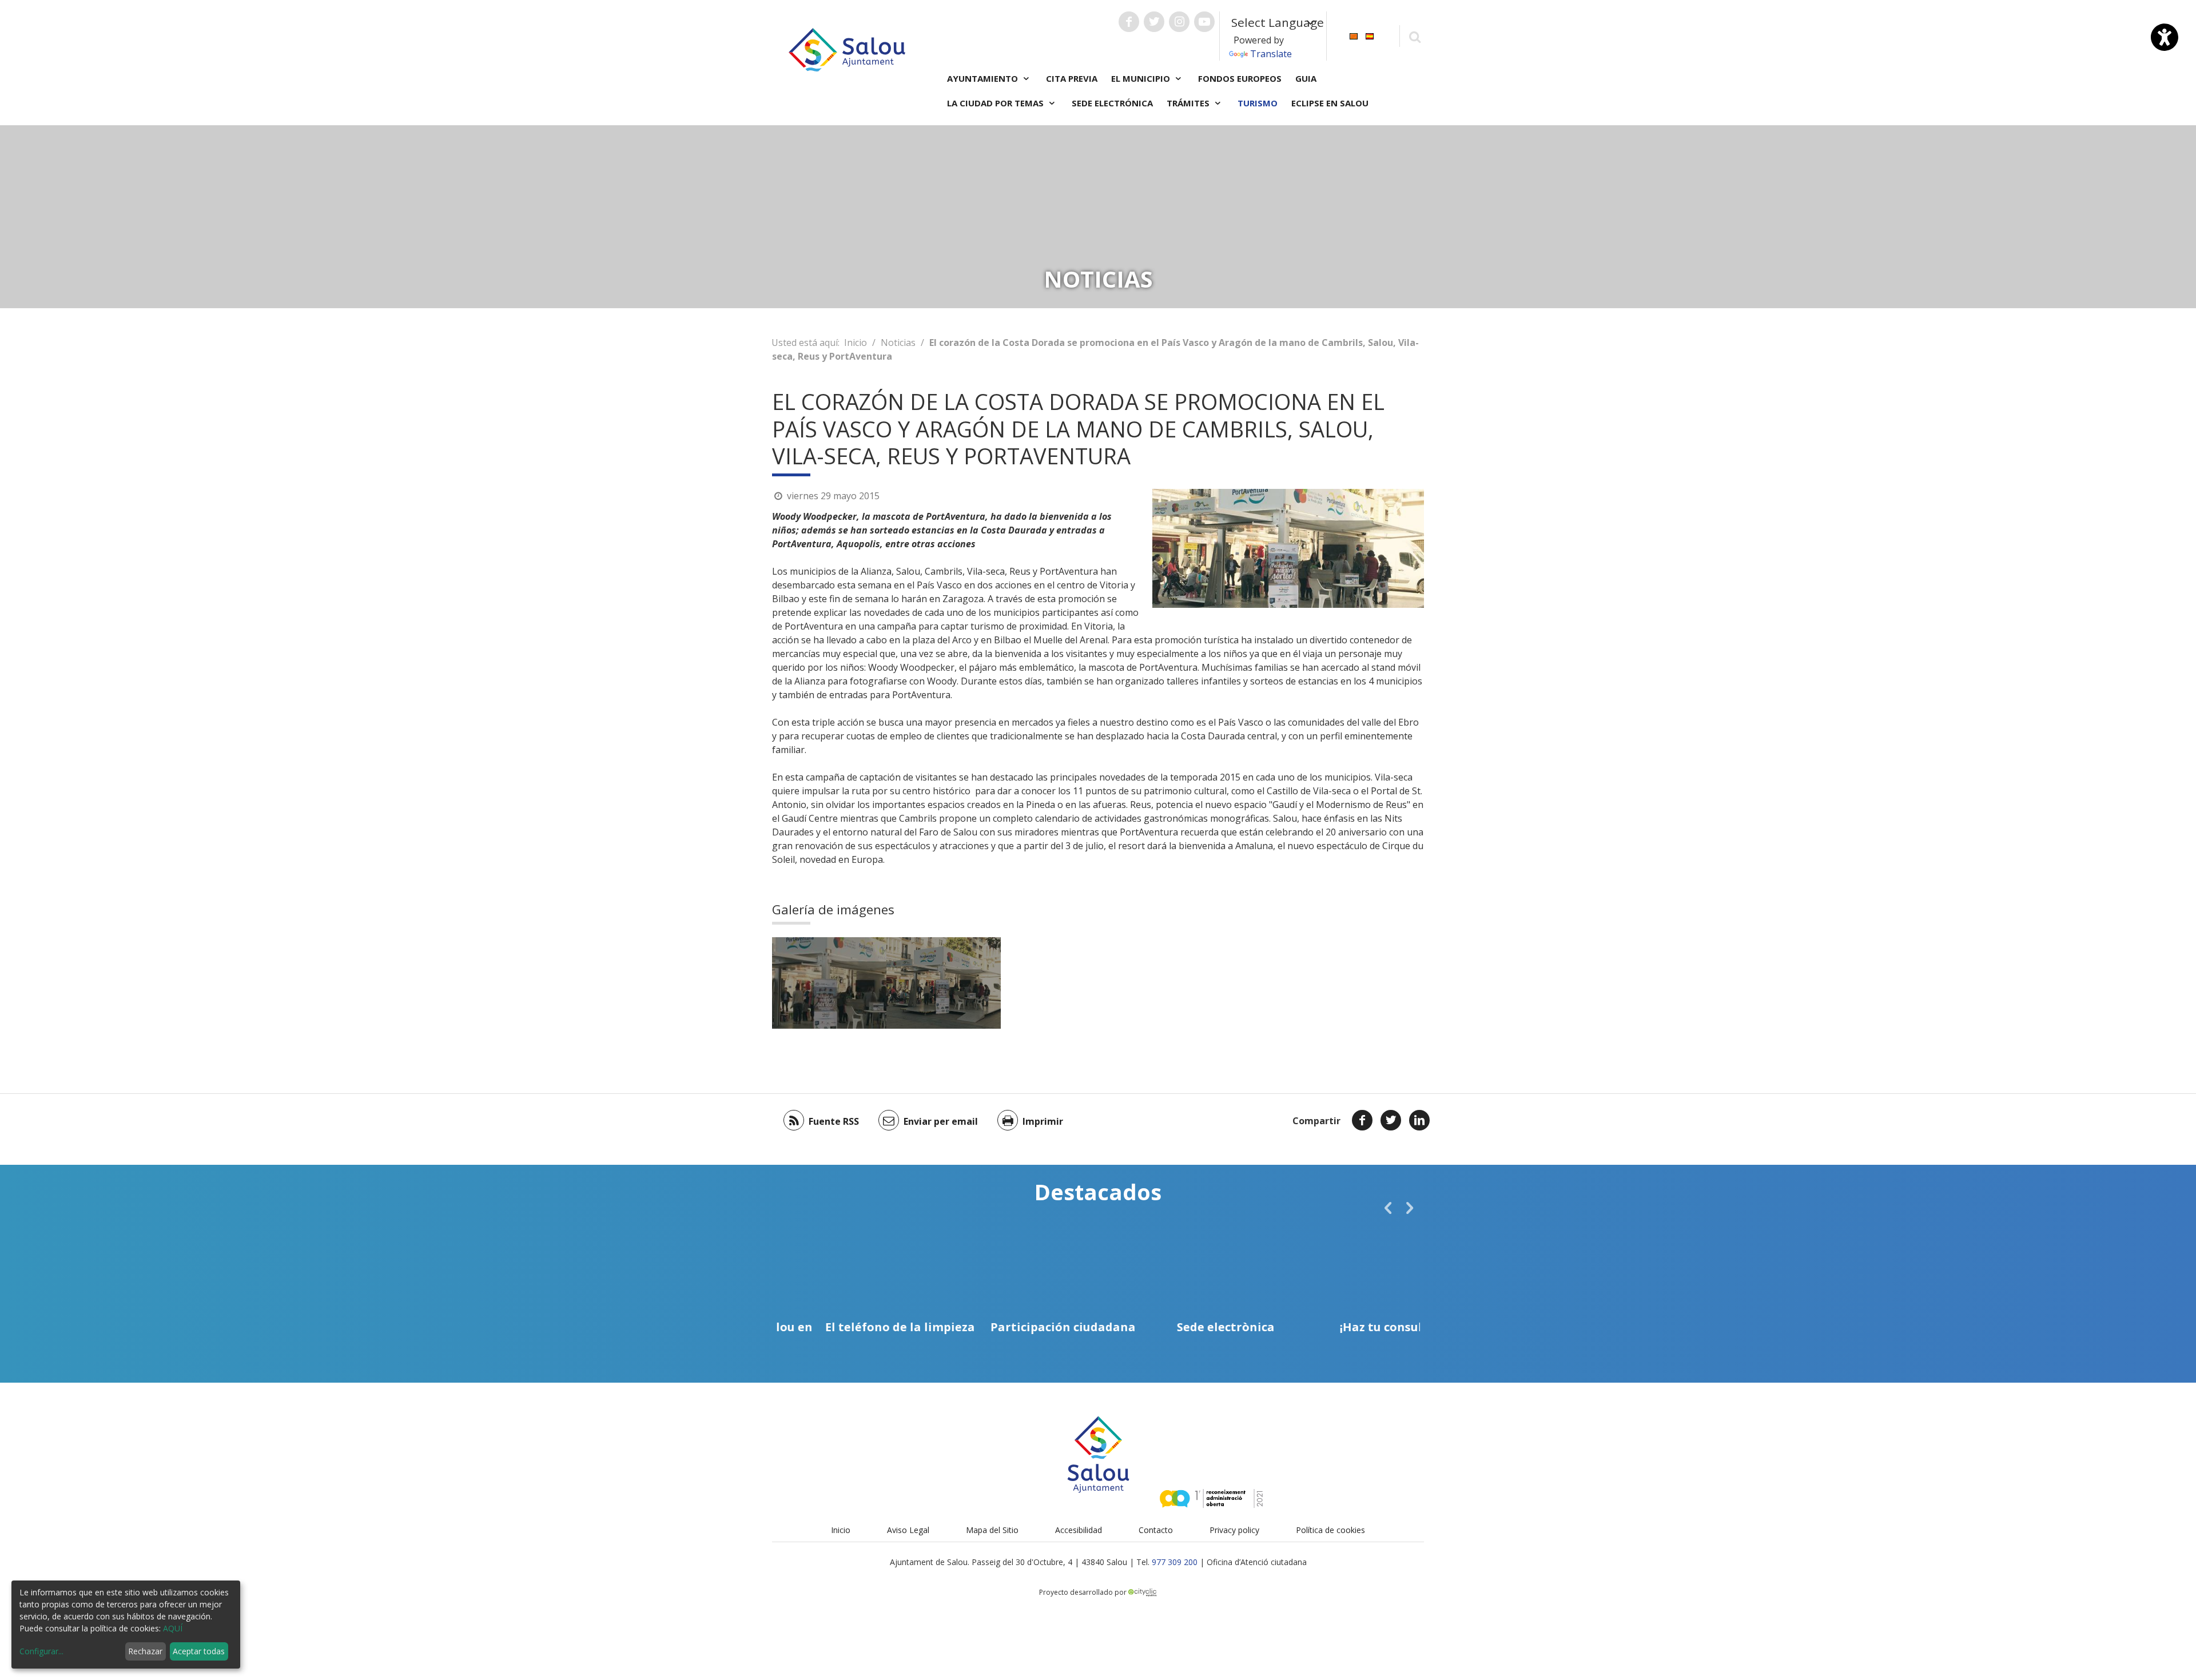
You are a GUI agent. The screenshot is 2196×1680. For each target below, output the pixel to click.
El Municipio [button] (1142, 78)
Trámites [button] (1189, 103)
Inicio (856, 343)
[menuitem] (1354, 35)
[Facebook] (1362, 1120)
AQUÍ (173, 1628)
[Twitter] (1391, 1120)
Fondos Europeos (1240, 78)
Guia (1306, 78)
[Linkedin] (1419, 1120)
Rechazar (145, 1651)
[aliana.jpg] (829, 983)
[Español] (1370, 35)
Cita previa (1072, 78)
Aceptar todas (199, 1651)
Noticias (898, 343)
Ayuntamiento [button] (984, 78)
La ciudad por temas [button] (996, 103)
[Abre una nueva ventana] (1129, 22)
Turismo (1258, 103)
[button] (1388, 1208)
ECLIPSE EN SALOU (1330, 103)
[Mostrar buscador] (1415, 36)
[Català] (1354, 35)
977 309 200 (1175, 1562)
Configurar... (41, 1651)
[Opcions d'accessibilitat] (2165, 37)
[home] (847, 49)
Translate (1271, 54)
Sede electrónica (1112, 103)
